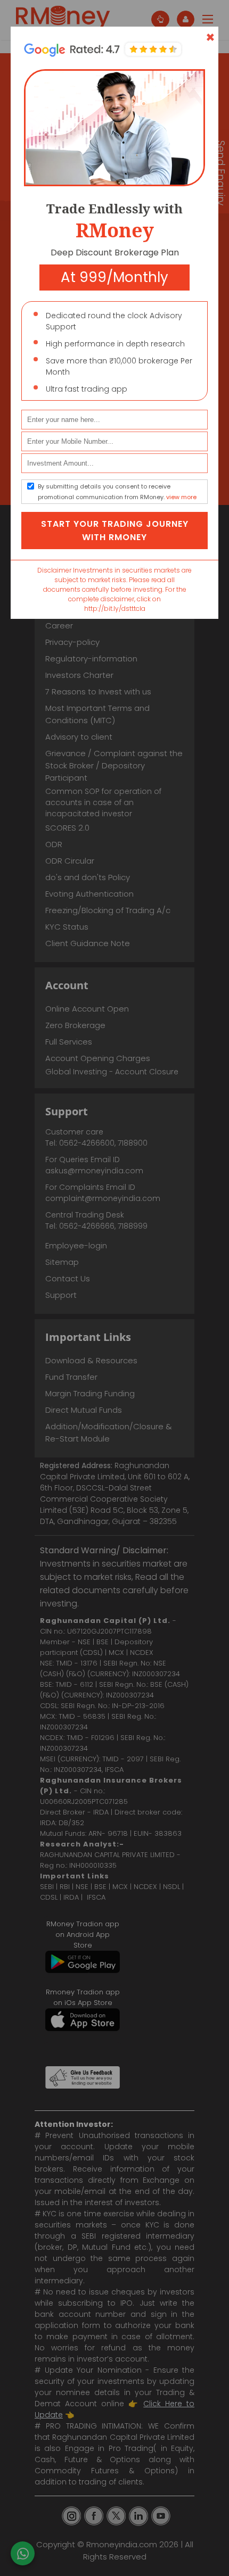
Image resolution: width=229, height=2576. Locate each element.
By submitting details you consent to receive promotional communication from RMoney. (117, 492)
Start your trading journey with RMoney (115, 531)
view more (181, 497)
